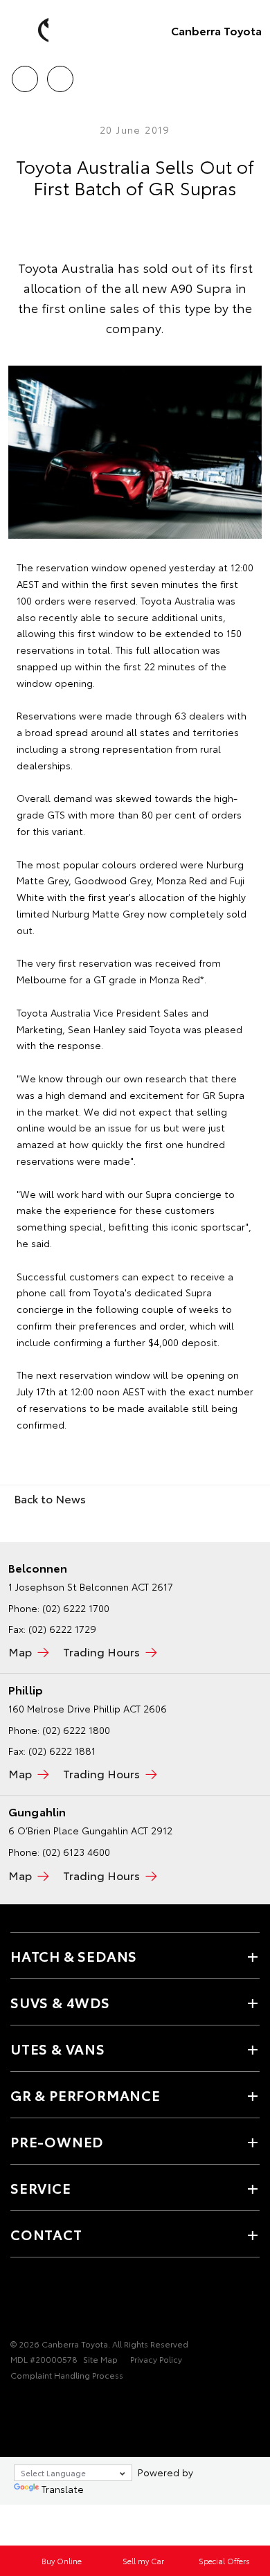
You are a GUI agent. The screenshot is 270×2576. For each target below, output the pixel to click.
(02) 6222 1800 (76, 1730)
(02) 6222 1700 (76, 1608)
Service (41, 2188)
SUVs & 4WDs (60, 2002)
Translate (63, 2489)
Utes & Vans (58, 2048)
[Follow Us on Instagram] (42, 2301)
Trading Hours (101, 1651)
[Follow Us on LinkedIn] (66, 2301)
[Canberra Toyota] (31, 30)
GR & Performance (85, 2095)
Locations (60, 74)
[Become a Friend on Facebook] (19, 2301)
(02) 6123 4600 (76, 1852)
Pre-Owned (57, 2141)
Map (20, 1651)
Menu (251, 74)
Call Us (25, 74)
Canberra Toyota (216, 30)
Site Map (100, 2359)
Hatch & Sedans (74, 1956)
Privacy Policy (156, 2359)
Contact (46, 2234)
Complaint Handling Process (67, 2375)
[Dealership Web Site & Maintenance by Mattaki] (37, 2404)
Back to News (50, 1498)
